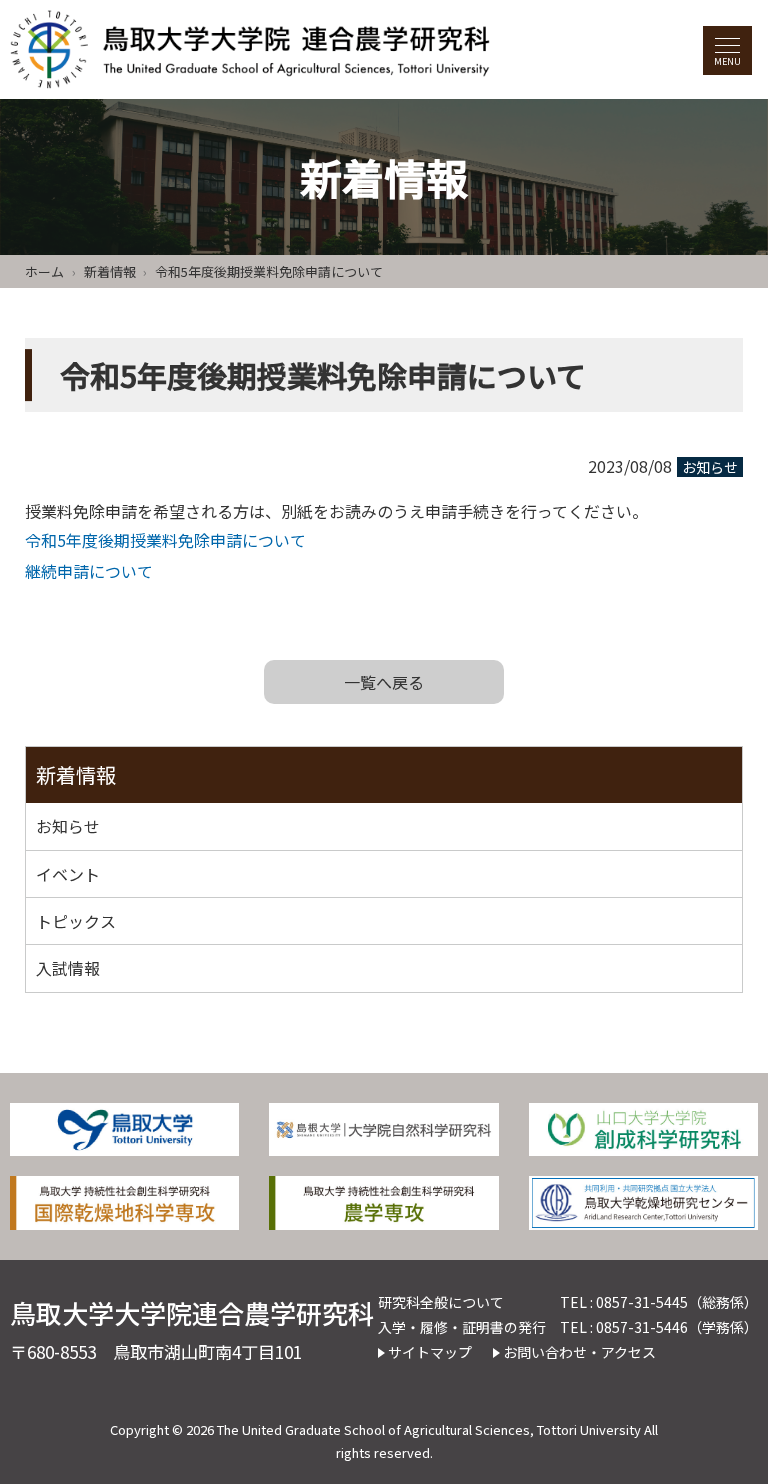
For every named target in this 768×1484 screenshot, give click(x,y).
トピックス (76, 921)
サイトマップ (430, 1352)
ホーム (44, 271)
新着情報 (110, 271)
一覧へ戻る (384, 682)
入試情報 (68, 968)
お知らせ (710, 467)
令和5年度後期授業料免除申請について (165, 540)
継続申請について (89, 571)
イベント (68, 874)
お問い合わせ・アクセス (579, 1352)
